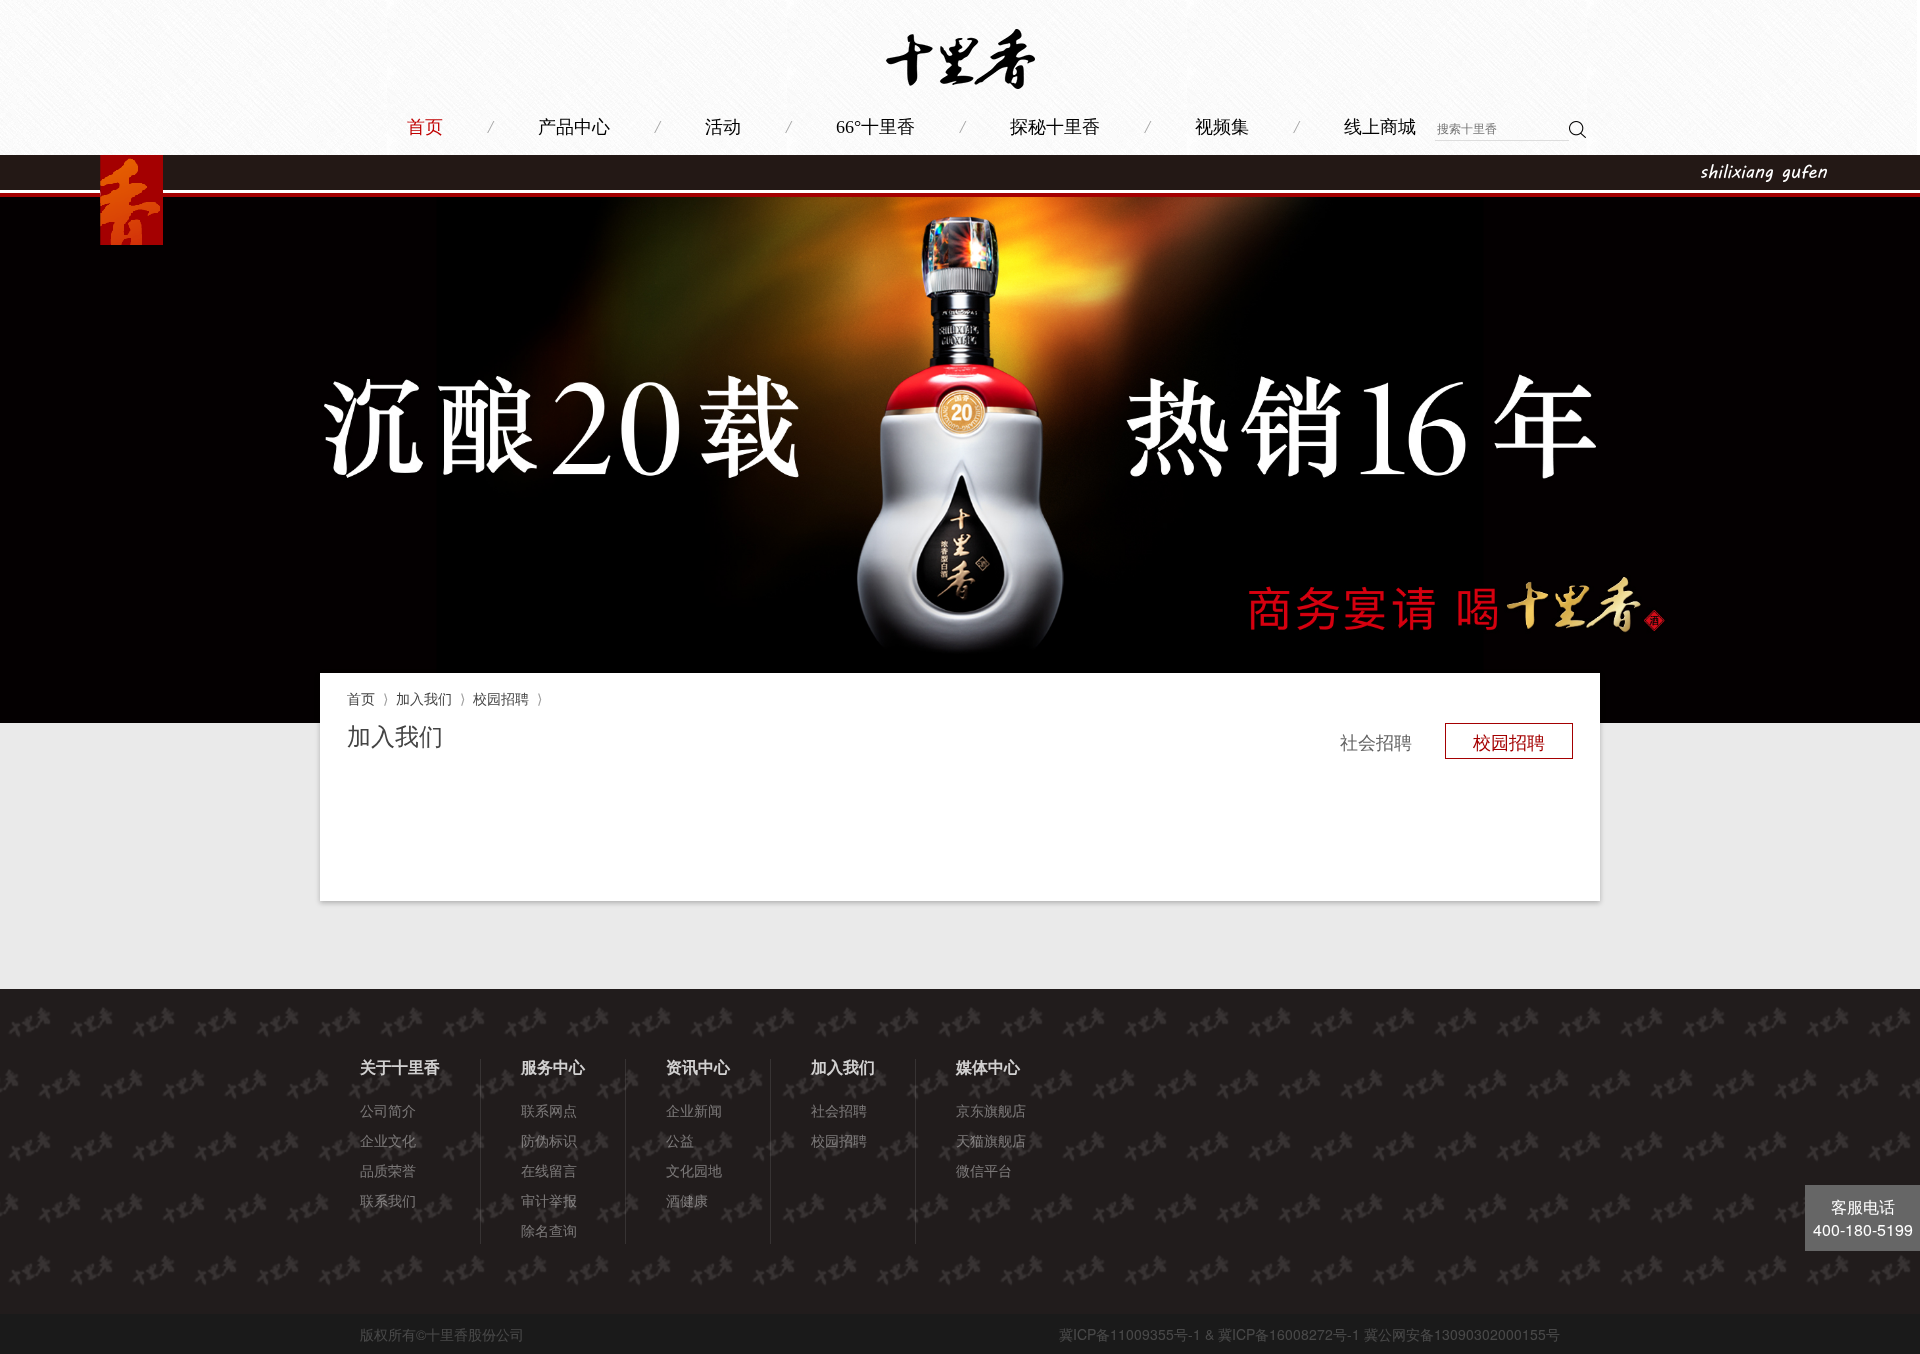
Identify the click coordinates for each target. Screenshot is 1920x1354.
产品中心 (574, 127)
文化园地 (694, 1170)
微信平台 (984, 1170)
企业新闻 (694, 1110)
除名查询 (549, 1230)
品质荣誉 (388, 1170)
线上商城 (1380, 127)
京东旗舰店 (991, 1110)
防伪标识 (549, 1140)
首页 (425, 127)
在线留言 (549, 1170)
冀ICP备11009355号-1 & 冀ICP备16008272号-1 (1209, 1334)
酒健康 (687, 1200)
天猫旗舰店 (991, 1140)
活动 (723, 127)
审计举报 (549, 1200)
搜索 (1577, 129)
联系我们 (388, 1200)
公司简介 (388, 1110)
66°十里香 (875, 127)
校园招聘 (501, 698)
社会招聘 (1376, 741)
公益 (680, 1140)
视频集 (1222, 127)
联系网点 (549, 1110)
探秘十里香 (1055, 127)
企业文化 (388, 1140)
